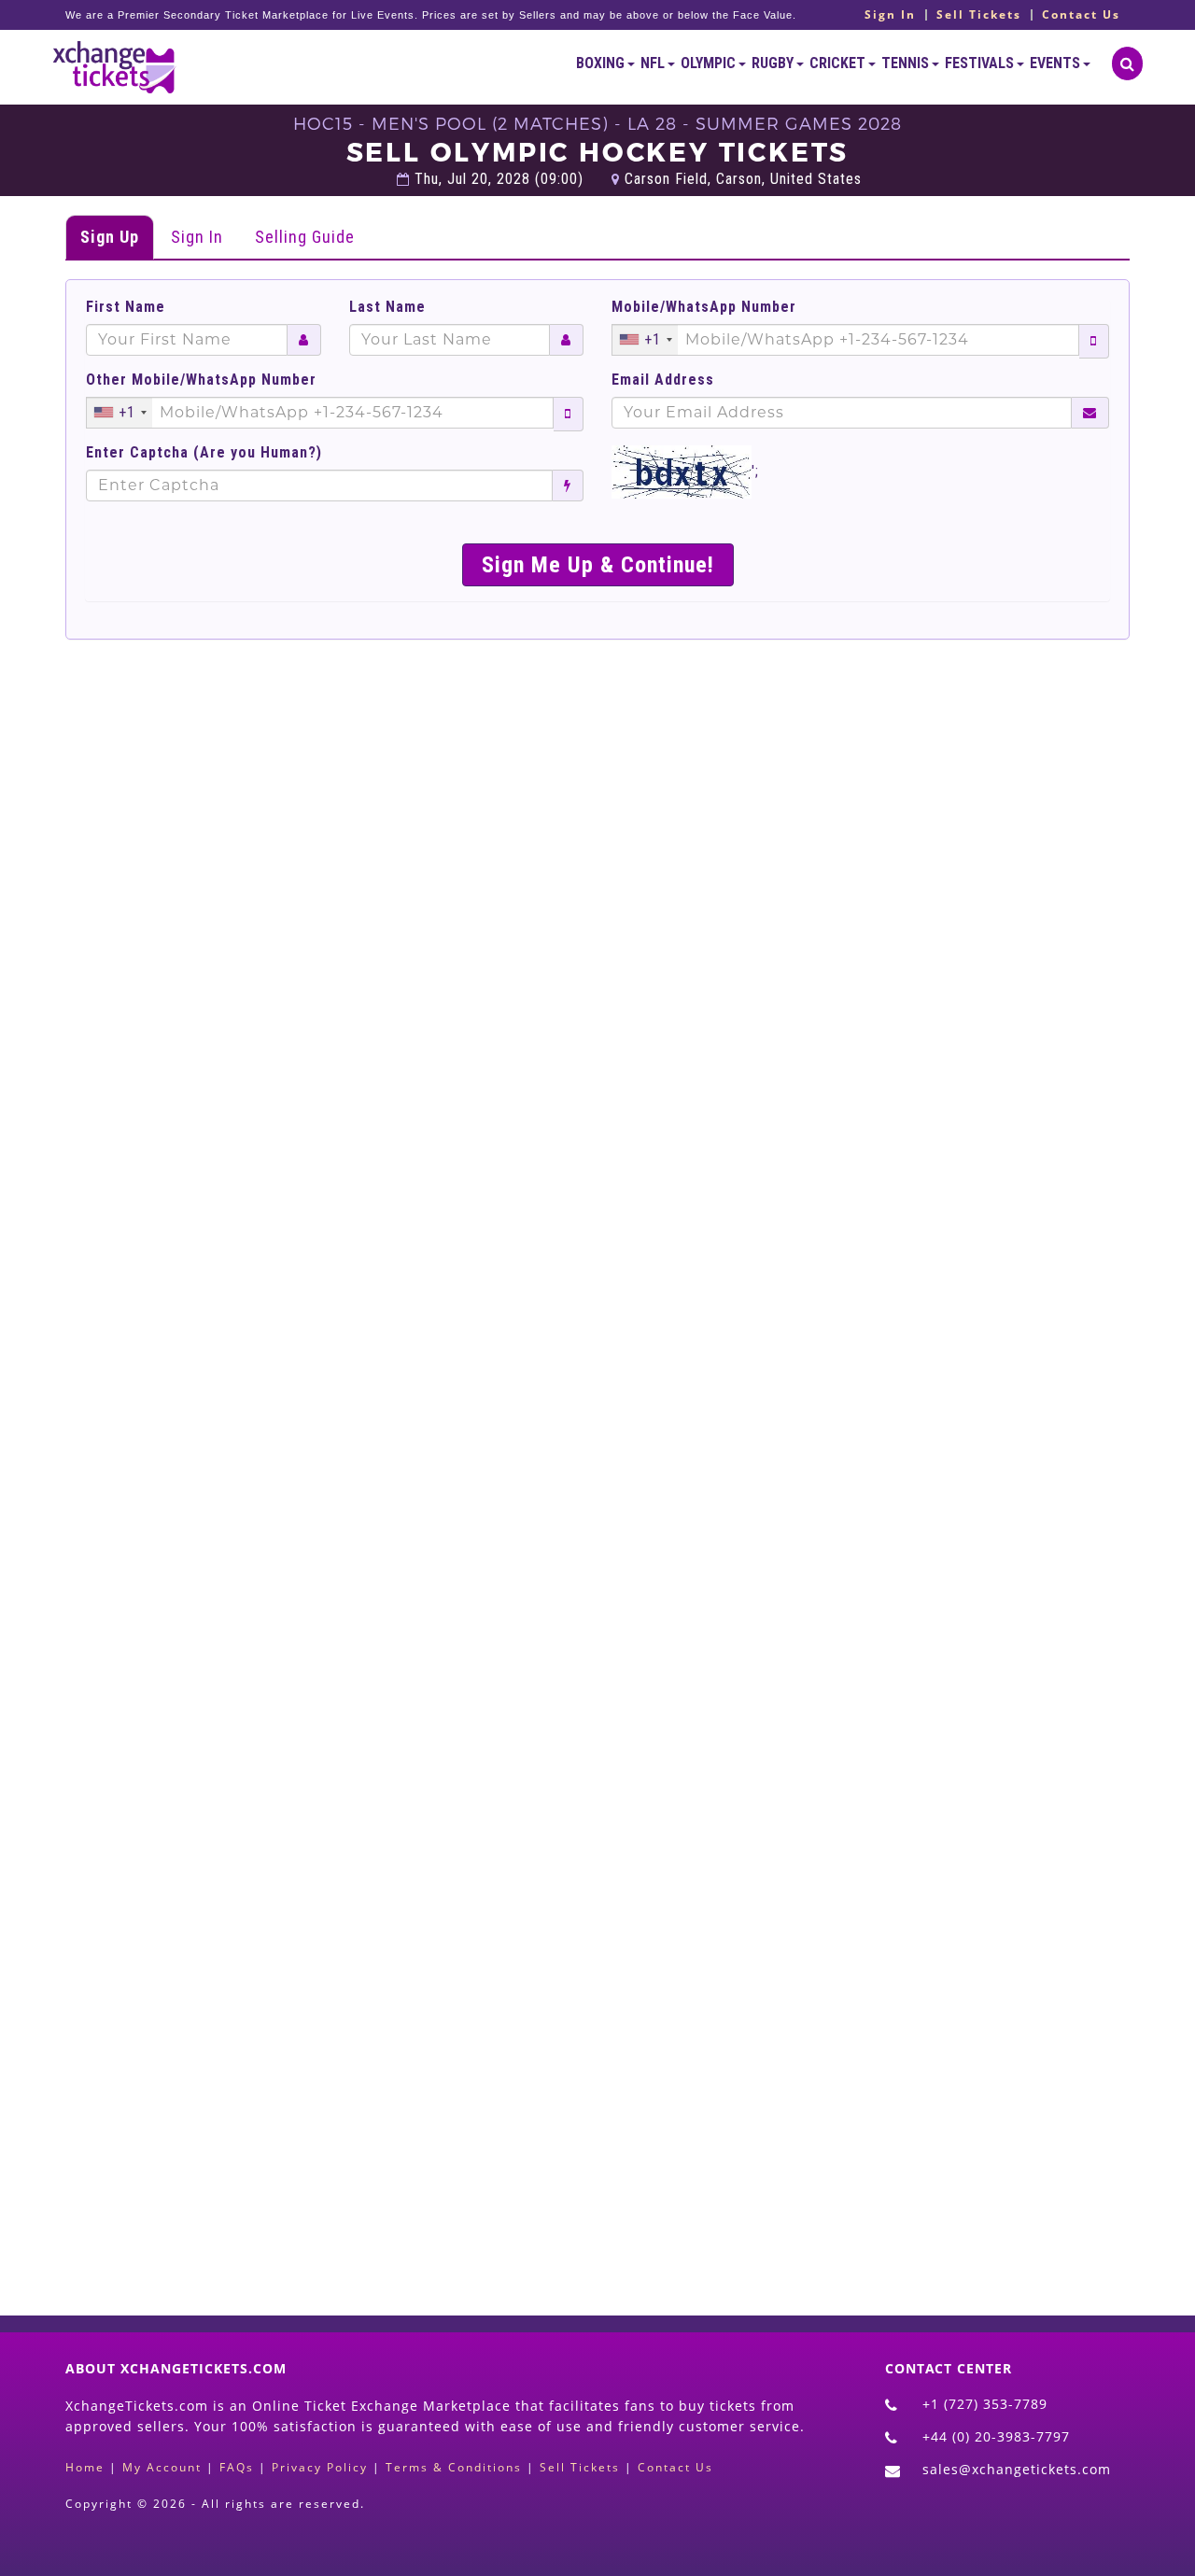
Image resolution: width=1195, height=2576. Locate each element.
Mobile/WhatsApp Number (704, 307)
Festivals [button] (981, 63)
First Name (126, 307)
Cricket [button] (839, 63)
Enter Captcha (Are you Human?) (204, 453)
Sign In (890, 15)
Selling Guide (305, 237)
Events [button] (1056, 63)
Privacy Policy (320, 2467)
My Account (162, 2467)
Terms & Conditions (454, 2467)
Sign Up (110, 237)
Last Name (387, 307)
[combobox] (645, 340)
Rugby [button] (774, 63)
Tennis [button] (907, 63)
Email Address (663, 380)
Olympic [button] (710, 63)
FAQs (237, 2467)
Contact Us (1081, 15)
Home (85, 2467)
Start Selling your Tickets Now (643, 2175)
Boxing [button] (602, 63)
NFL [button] (654, 63)
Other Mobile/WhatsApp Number (201, 380)
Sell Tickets (979, 15)
